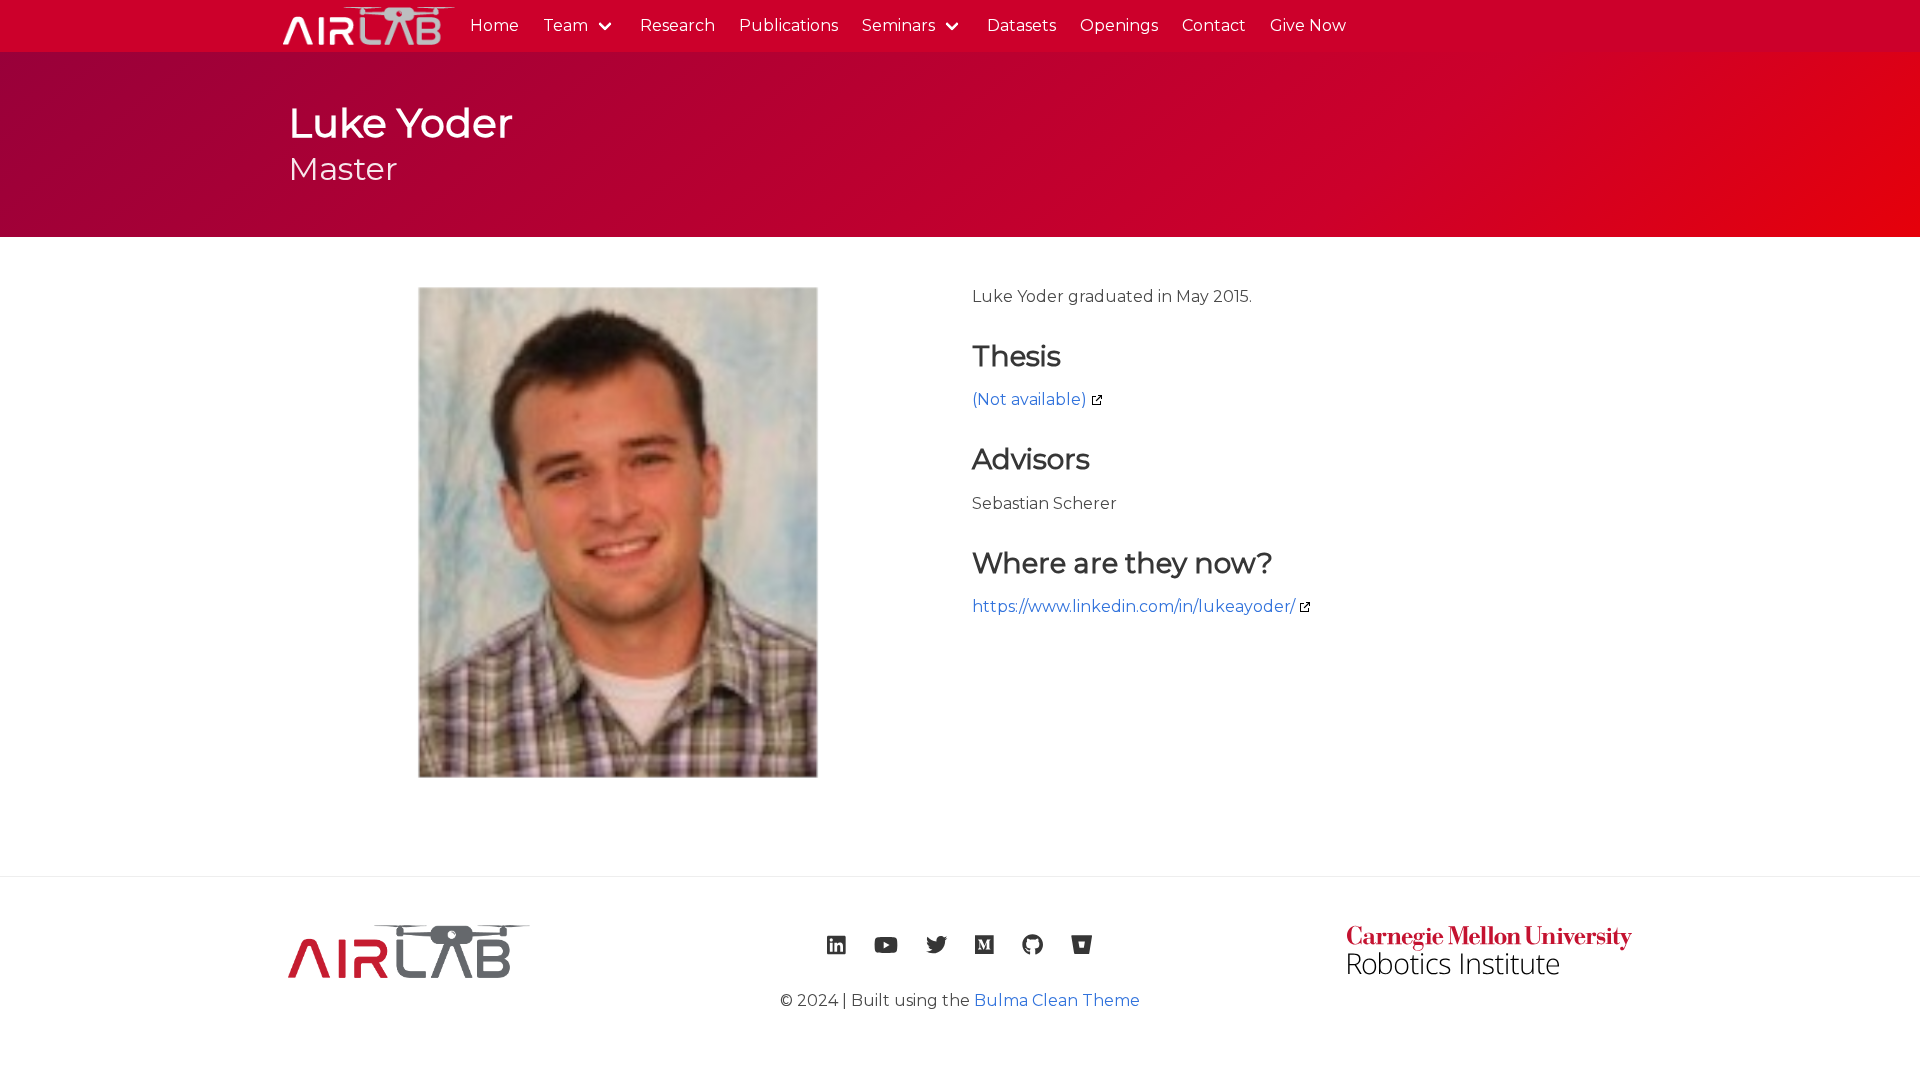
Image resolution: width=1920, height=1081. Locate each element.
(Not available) (1029, 399)
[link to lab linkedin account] (836, 945)
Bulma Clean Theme (1057, 1000)
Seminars (898, 25)
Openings (1119, 25)
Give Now (1308, 25)
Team (565, 25)
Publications (788, 25)
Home (494, 25)
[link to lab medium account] (984, 945)
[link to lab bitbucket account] (1081, 945)
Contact (1214, 25)
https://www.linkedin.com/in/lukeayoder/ (1133, 606)
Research (677, 25)
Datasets (1021, 25)
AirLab (367, 26)
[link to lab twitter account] (936, 945)
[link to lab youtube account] (886, 945)
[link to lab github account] (1032, 945)
